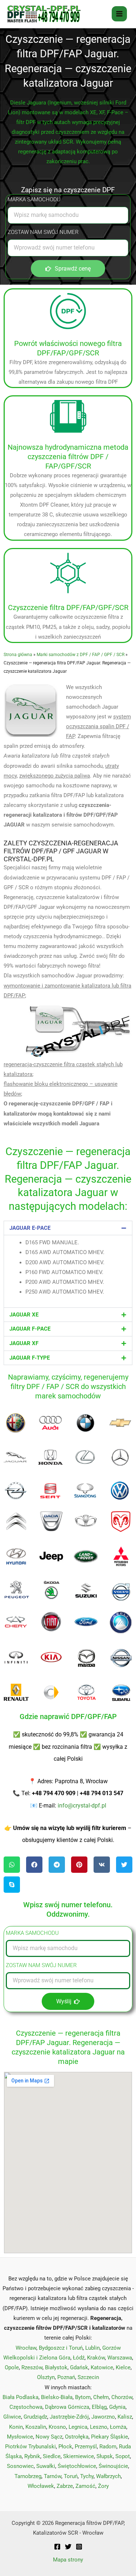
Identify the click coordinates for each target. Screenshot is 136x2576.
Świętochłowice (77, 2466)
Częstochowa (26, 2407)
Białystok (56, 2367)
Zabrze (65, 2486)
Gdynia (117, 2407)
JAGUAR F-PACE (30, 1329)
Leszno (99, 2427)
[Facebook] (57, 2547)
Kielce (123, 2367)
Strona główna (18, 654)
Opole (12, 2367)
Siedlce (52, 2456)
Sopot (123, 2456)
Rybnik (32, 2456)
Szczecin (88, 2377)
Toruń (71, 2476)
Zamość (85, 2486)
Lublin (92, 2348)
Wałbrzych (108, 2476)
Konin (16, 2427)
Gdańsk (79, 2367)
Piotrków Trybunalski (30, 2447)
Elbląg (99, 2407)
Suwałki (46, 2466)
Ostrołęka (77, 2437)
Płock (65, 2447)
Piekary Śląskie (110, 2437)
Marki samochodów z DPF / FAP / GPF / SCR (81, 654)
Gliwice (12, 2417)
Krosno (57, 2427)
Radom (108, 2447)
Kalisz (125, 2417)
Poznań (66, 2377)
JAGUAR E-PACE (30, 1228)
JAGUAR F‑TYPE (30, 1358)
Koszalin (36, 2427)
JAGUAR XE (24, 1315)
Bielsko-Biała (57, 2397)
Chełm (101, 2397)
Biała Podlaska (20, 2397)
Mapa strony (68, 2560)
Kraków (96, 2358)
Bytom (83, 2397)
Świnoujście (113, 2466)
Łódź (79, 2358)
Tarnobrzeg (28, 2476)
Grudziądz (35, 2417)
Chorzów (122, 2397)
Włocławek (41, 2486)
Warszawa (120, 2358)
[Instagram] (79, 2547)
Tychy (87, 2476)
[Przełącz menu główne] (119, 14)
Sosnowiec (20, 2466)
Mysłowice (20, 2437)
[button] (68, 1228)
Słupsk (105, 2456)
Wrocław (26, 2348)
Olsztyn (46, 2377)
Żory (103, 2486)
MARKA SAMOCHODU (34, 199)
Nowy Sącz (49, 2437)
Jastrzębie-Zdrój (69, 2417)
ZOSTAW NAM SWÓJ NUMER (43, 232)
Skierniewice (79, 2456)
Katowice (102, 2367)
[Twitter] (68, 2547)
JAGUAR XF (24, 1343)
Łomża (118, 2427)
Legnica (78, 2427)
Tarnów (53, 2476)
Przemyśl (86, 2447)
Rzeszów (32, 2367)
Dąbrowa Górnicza (67, 2407)
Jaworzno (103, 2417)
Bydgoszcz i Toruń (61, 2348)
